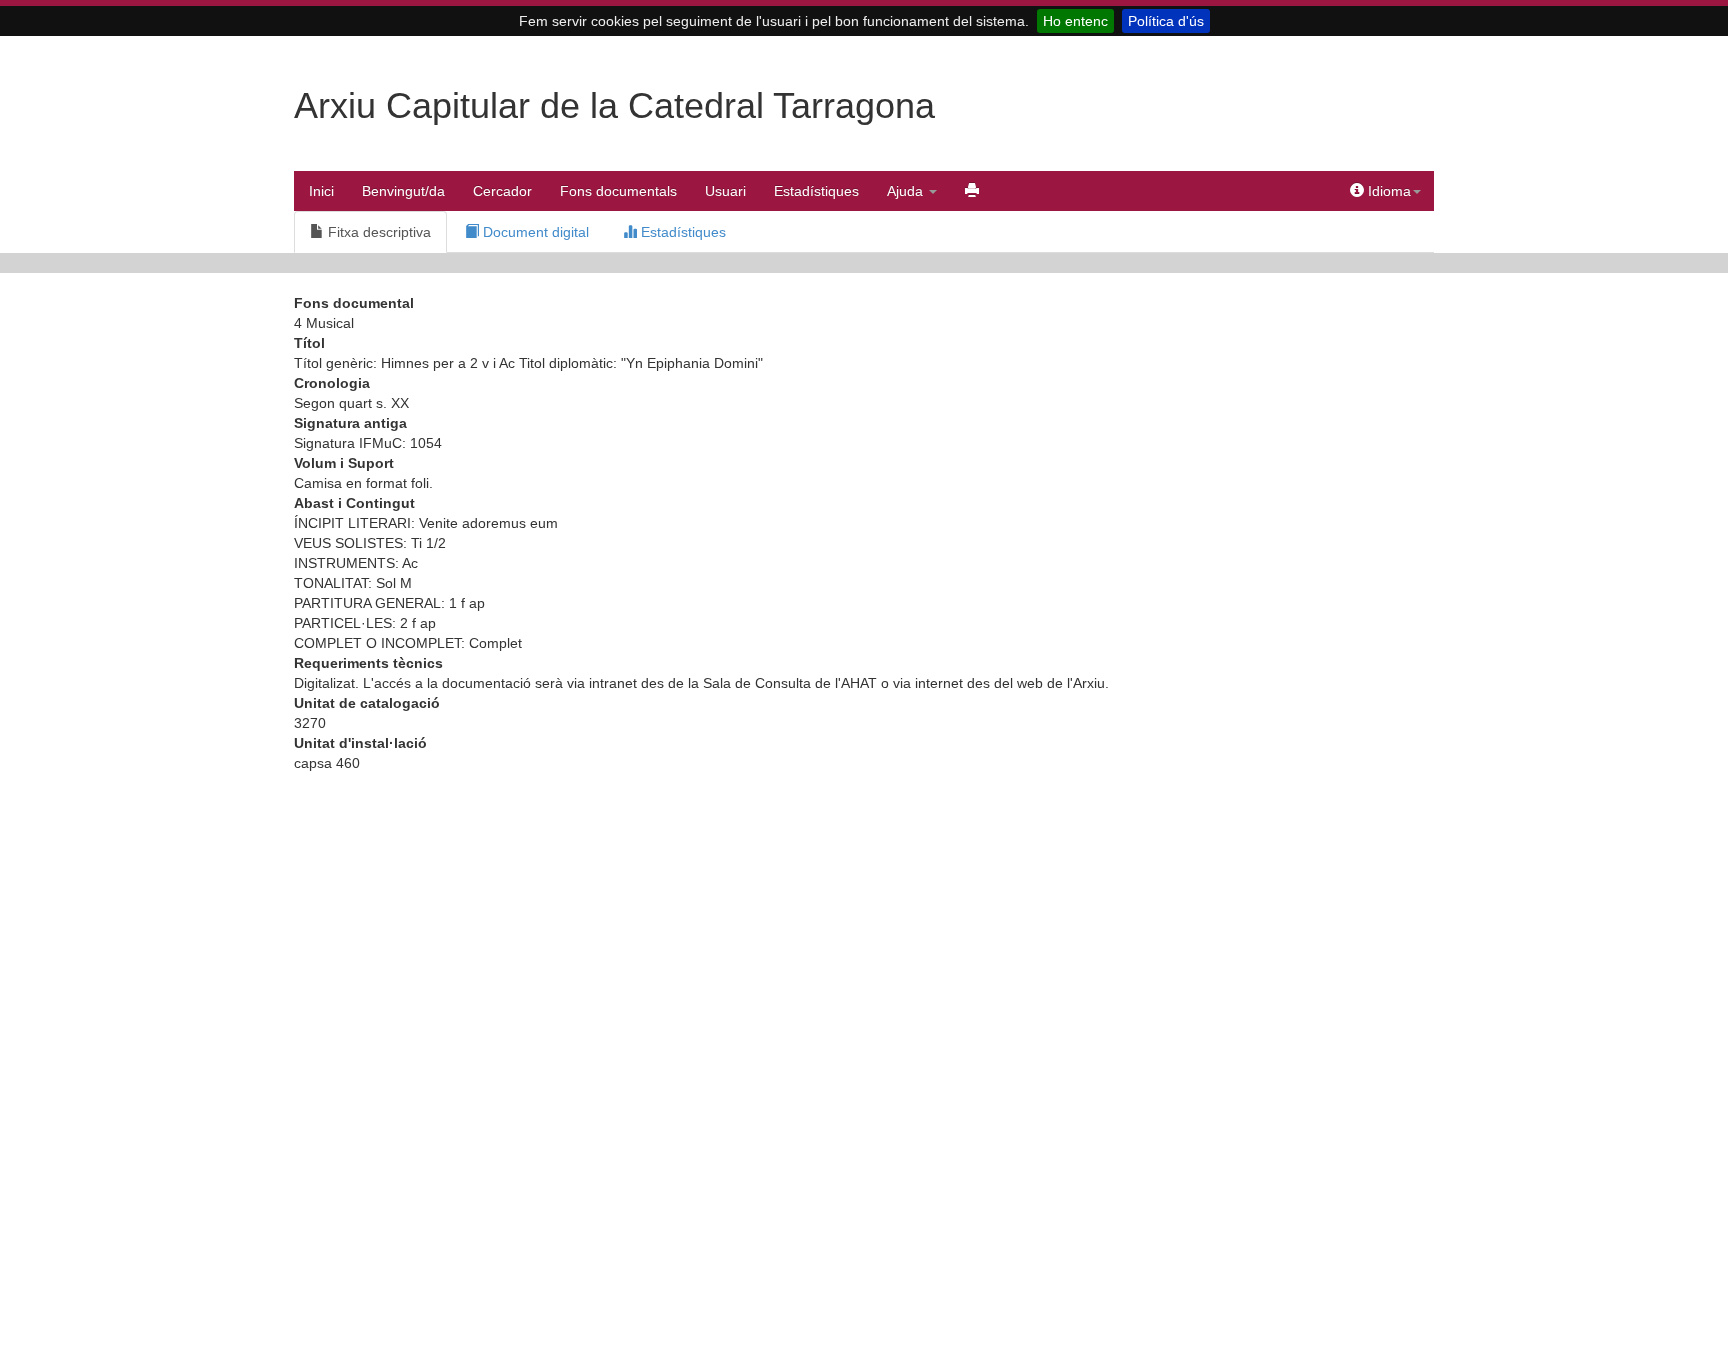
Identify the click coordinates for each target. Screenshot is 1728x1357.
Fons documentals (618, 191)
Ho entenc (1075, 21)
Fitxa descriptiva (377, 232)
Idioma (1387, 191)
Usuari (725, 191)
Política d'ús (1166, 21)
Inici (321, 191)
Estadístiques (816, 191)
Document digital (534, 232)
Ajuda (907, 191)
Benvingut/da (403, 191)
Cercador (502, 191)
